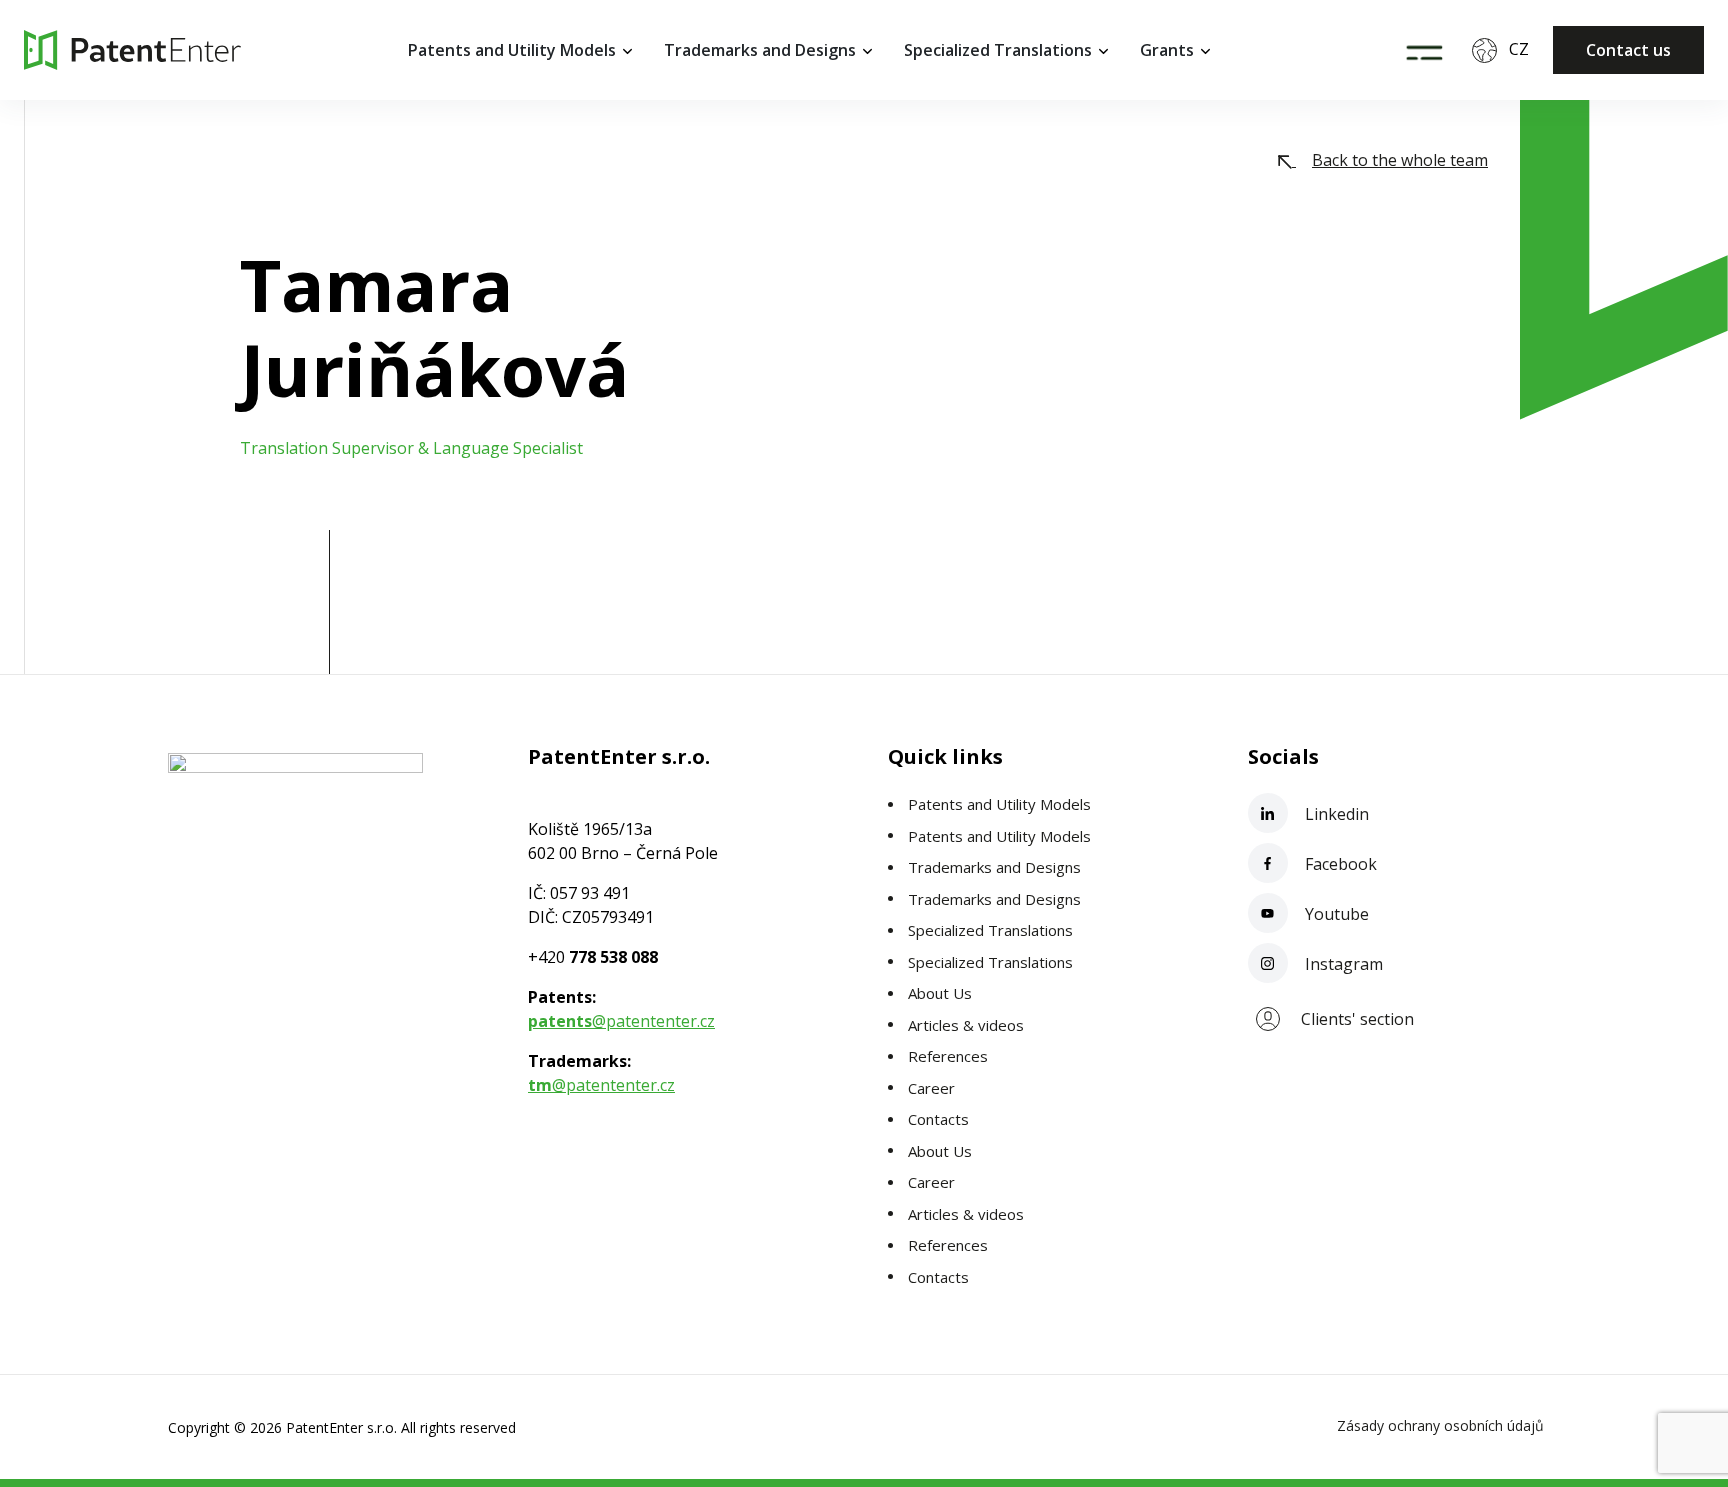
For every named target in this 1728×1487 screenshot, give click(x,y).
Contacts (938, 1119)
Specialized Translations (998, 50)
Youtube (1335, 914)
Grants (1167, 50)
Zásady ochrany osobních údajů (1440, 1425)
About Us (940, 993)
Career (931, 1088)
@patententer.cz (621, 1021)
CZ (1519, 49)
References (948, 1056)
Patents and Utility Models (512, 50)
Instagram (1342, 964)
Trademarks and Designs (760, 50)
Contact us (1628, 50)
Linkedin (1335, 814)
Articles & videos (966, 1025)
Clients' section (1357, 1019)
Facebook (1339, 864)
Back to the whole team (1400, 160)
